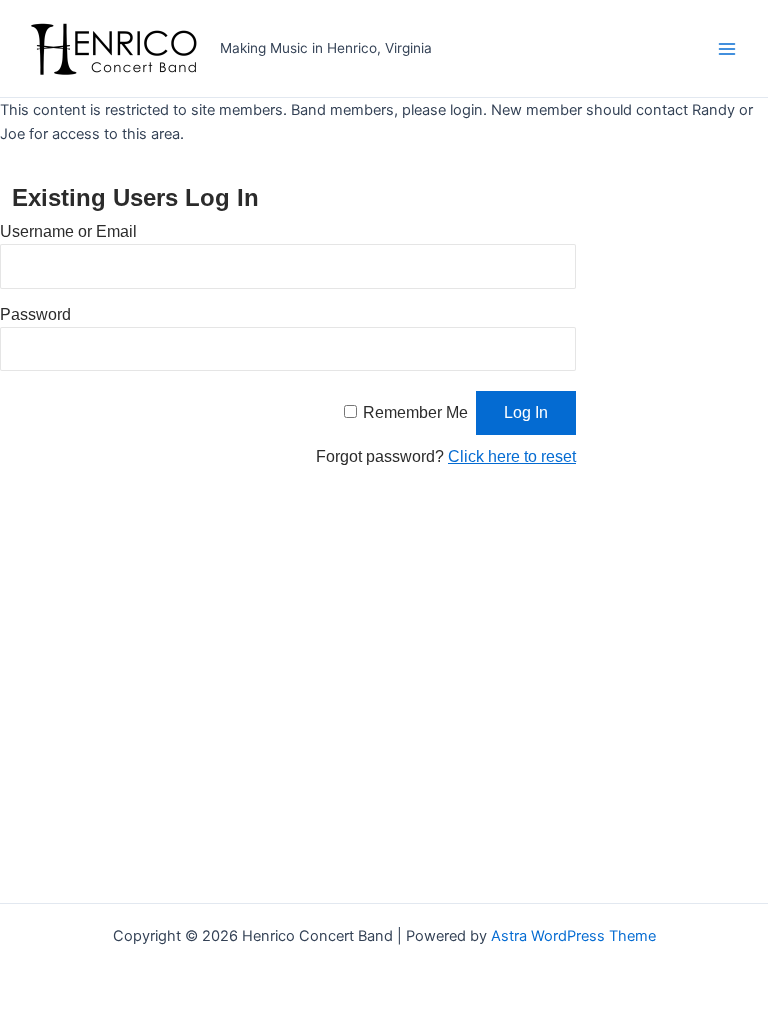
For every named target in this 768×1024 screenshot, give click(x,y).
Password (35, 314)
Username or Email (68, 231)
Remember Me (415, 412)
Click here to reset (512, 456)
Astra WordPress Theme (573, 936)
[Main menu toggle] (727, 49)
